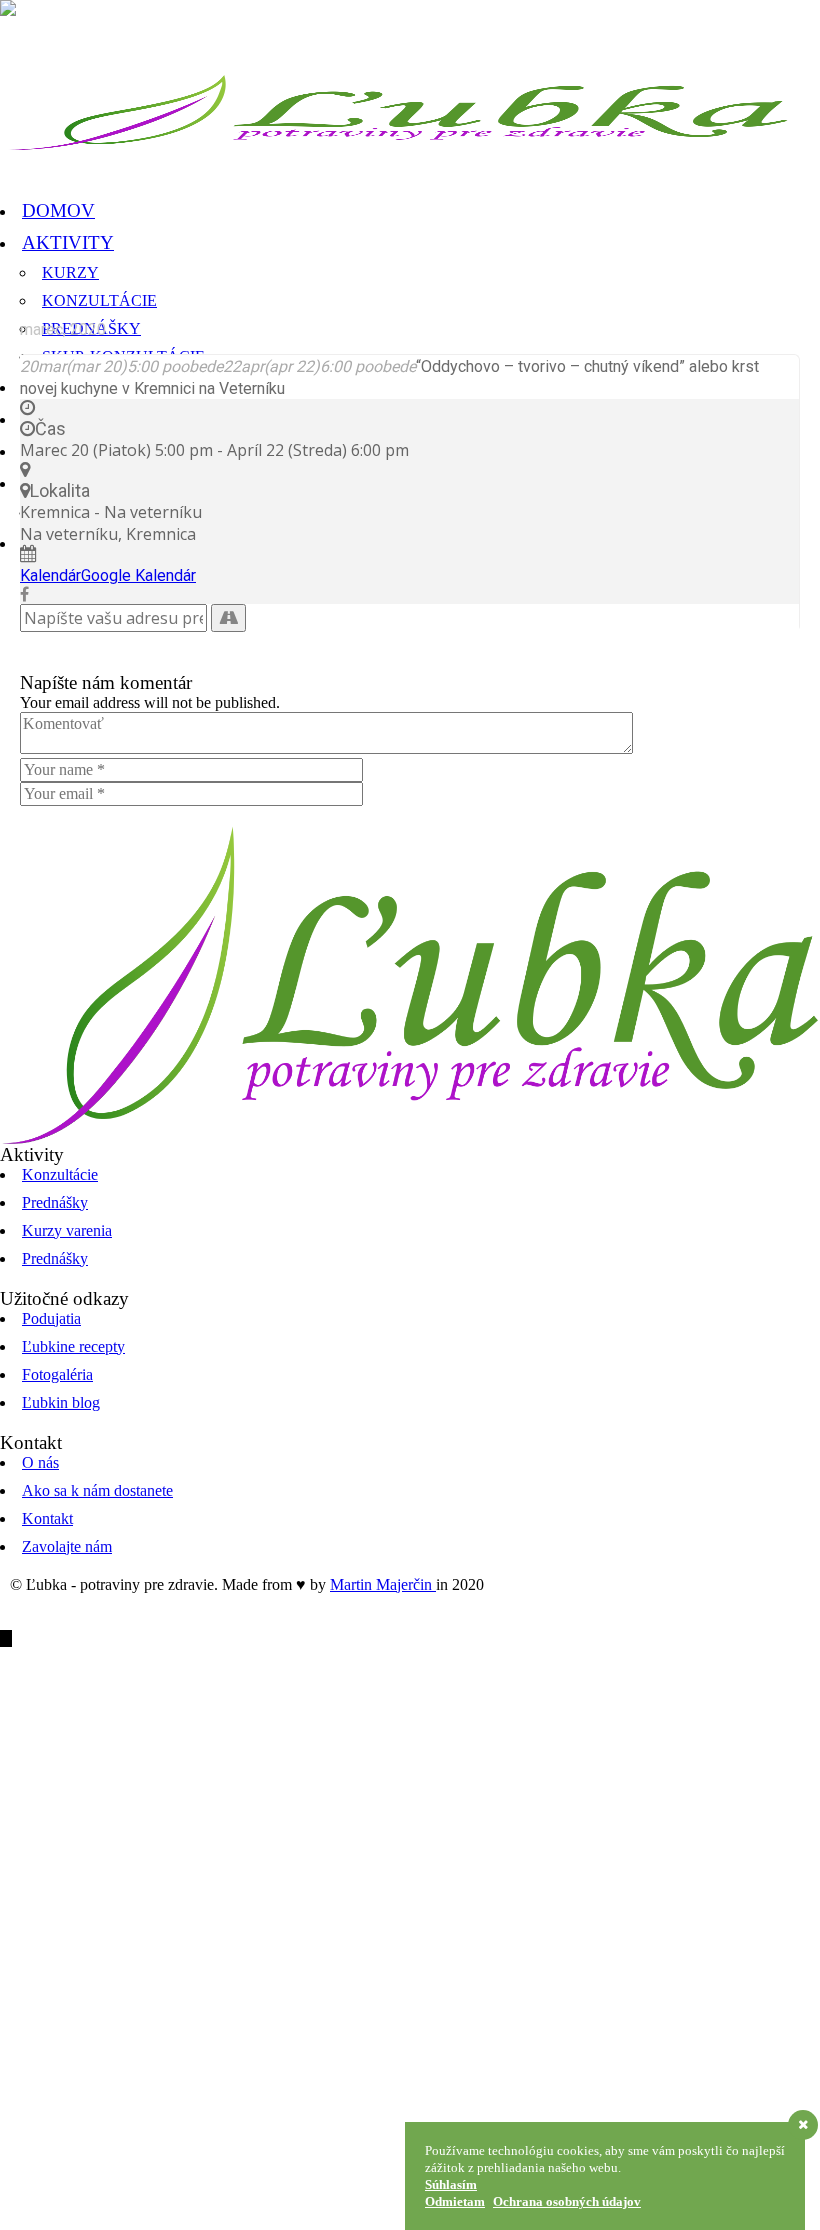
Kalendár (50, 575)
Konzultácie (60, 1174)
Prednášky (55, 1202)
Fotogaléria (57, 1374)
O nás (40, 1462)
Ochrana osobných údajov (567, 2201)
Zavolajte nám (67, 1546)
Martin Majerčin (383, 1584)
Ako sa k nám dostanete (97, 1490)
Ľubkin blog (61, 1402)
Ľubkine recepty (73, 1346)
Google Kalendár (138, 575)
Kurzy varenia (67, 1230)
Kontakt (47, 1518)
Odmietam (455, 2201)
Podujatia (51, 1318)
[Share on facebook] (24, 594)
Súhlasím (451, 2184)
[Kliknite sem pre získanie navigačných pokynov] (228, 618)
